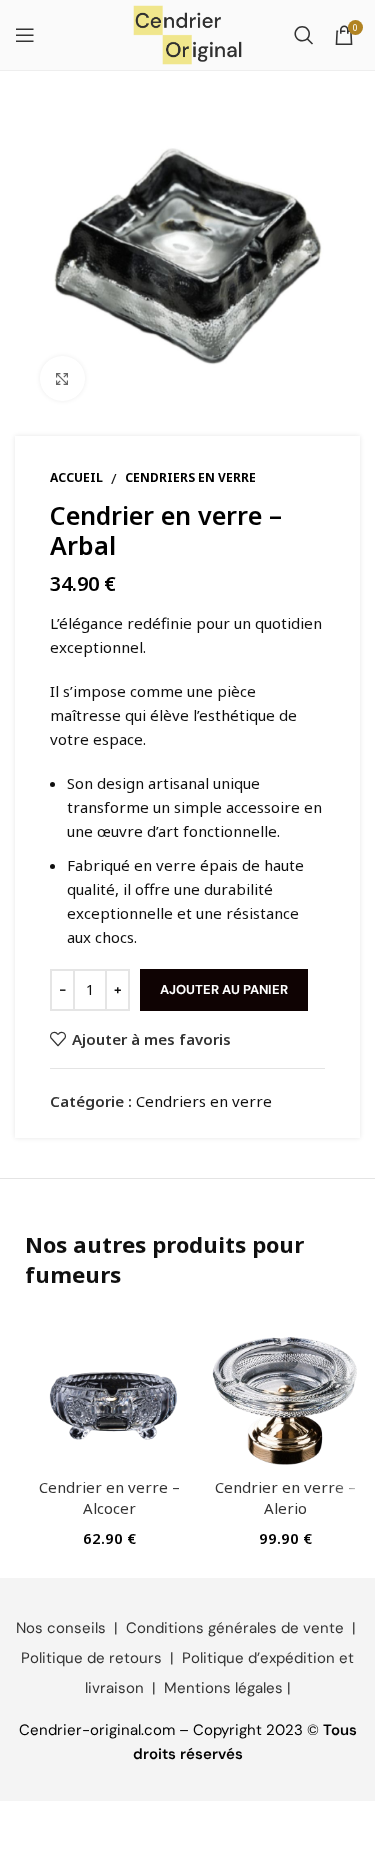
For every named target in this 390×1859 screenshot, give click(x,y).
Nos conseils (61, 1628)
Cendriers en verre (190, 477)
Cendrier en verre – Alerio (285, 1497)
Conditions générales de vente (235, 1628)
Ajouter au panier (224, 989)
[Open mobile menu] (25, 35)
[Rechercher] (304, 35)
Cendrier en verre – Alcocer (109, 1497)
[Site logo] (188, 33)
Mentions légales (223, 1688)
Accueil (76, 477)
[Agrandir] (62, 378)
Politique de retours (91, 1658)
